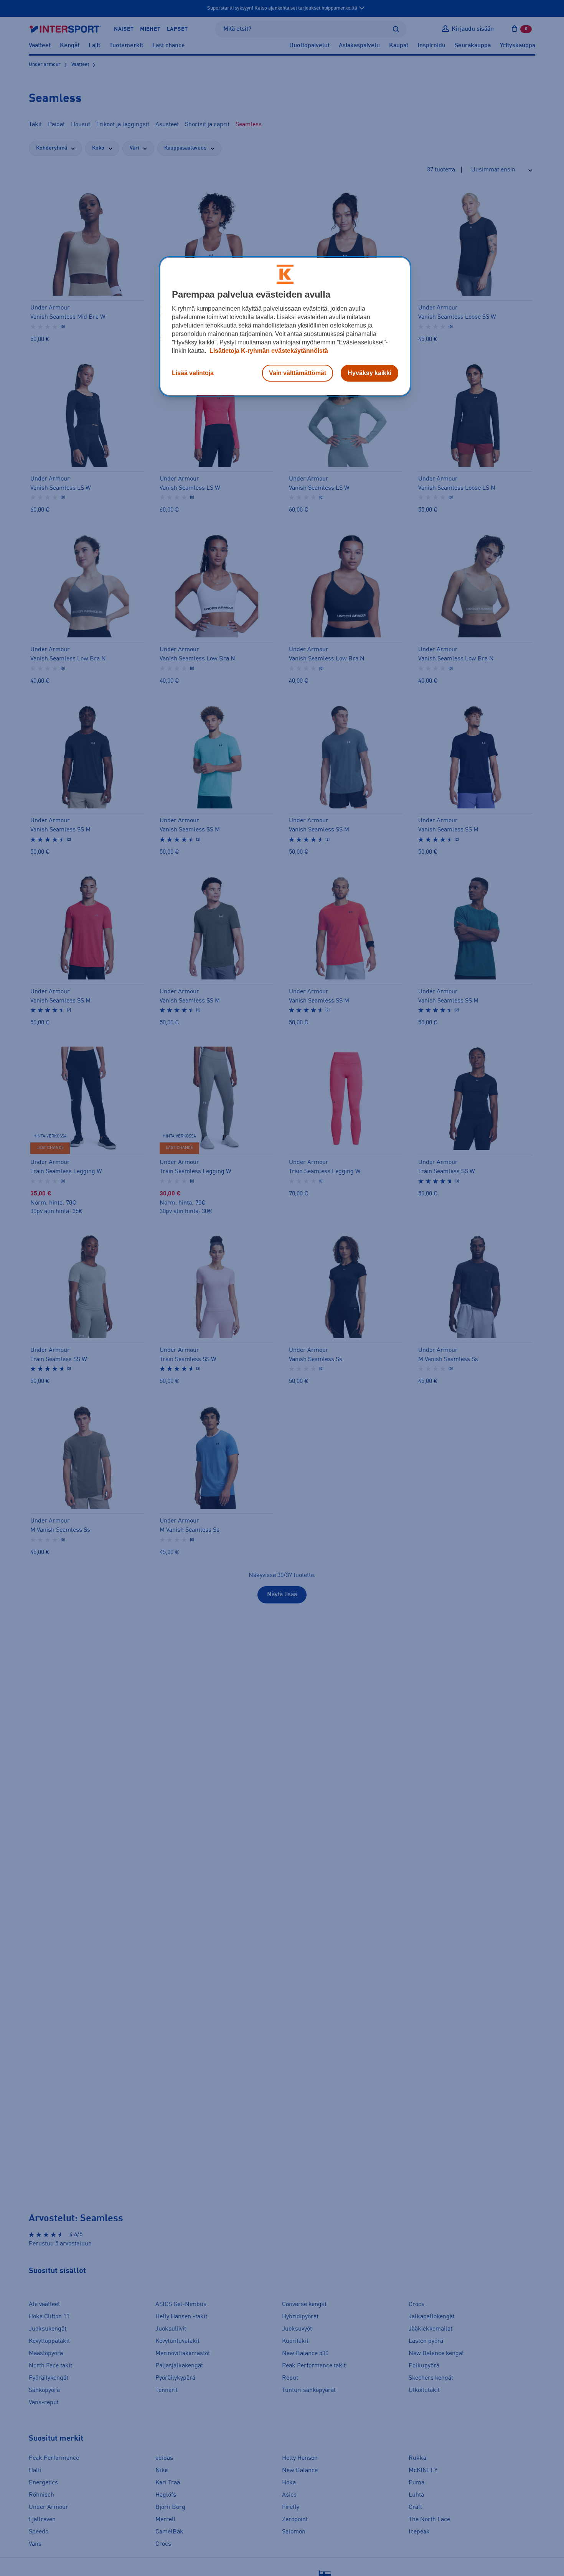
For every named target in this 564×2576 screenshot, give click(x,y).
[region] (285, 326)
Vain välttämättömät (298, 373)
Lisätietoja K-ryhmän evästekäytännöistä (268, 351)
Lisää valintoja (193, 373)
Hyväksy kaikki (369, 373)
